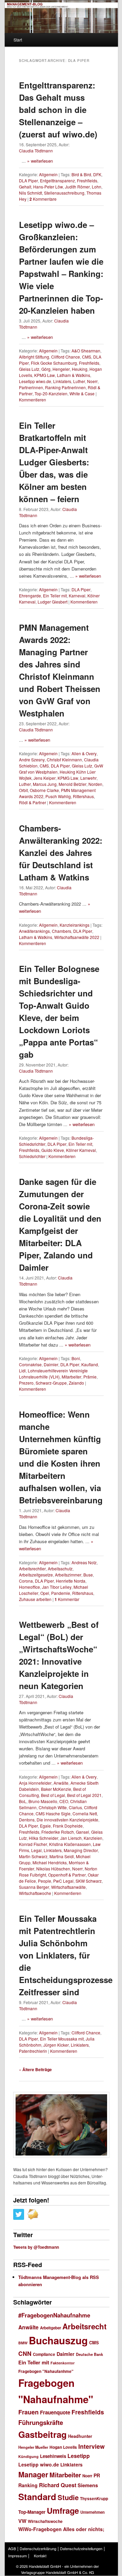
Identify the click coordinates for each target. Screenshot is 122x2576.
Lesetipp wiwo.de (35, 381)
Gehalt (25, 187)
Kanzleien (93, 1838)
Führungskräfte (41, 2422)
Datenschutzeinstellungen (81, 2548)
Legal (36, 1850)
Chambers (62, 931)
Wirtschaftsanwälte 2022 (77, 937)
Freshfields (87, 180)
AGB (12, 2548)
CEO (64, 1801)
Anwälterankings (34, 931)
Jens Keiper (45, 778)
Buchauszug (58, 2340)
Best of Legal (53, 1795)
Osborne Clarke (44, 790)
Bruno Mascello (43, 1801)
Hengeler (61, 369)
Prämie (90, 1377)
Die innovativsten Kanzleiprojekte (67, 1820)
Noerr (92, 381)
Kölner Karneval (81, 1150)
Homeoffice (29, 1587)
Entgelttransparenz (57, 180)
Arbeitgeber (50, 2328)
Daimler (51, 1364)
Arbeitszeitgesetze (36, 1575)
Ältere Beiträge (35, 2069)
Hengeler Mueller (33, 2447)
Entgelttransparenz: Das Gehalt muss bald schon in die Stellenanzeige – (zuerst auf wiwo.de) (58, 110)
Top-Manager (32, 2512)
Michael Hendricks (50, 1862)
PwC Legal (63, 1881)
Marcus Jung (45, 784)
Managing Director (81, 1850)
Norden (95, 784)
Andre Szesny (32, 759)
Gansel (83, 1832)
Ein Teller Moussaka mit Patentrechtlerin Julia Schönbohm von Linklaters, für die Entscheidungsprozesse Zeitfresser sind (66, 1955)
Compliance (44, 2354)
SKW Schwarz (89, 1881)
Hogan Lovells (63, 2447)
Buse (88, 1575)
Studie (68, 2497)
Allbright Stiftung (34, 357)
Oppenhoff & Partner (67, 1875)
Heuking (80, 369)
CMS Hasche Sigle (53, 1813)
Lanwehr (88, 778)
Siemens (88, 2485)
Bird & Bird (81, 174)
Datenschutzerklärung (38, 2548)
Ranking (28, 2485)
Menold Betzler (73, 784)
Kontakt (40, 2556)
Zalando (76, 1383)
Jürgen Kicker (56, 2045)
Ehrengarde (30, 596)
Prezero (26, 1383)
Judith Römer (77, 187)
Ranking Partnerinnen (65, 387)
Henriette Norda (71, 1581)
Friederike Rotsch (58, 1832)
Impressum (17, 2556)
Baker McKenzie (56, 1789)
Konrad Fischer (33, 1844)
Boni (76, 1358)
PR (97, 2475)
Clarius (75, 1807)
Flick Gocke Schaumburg (54, 363)
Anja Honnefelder (35, 1783)
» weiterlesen (40, 161)
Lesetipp (79, 2456)
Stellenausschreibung (64, 193)
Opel (45, 1593)
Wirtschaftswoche (35, 1893)
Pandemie (61, 1593)
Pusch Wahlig (58, 796)
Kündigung (28, 2456)
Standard (37, 2497)
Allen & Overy (84, 753)
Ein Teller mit (55, 596)
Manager (33, 2474)
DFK (97, 174)
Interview (91, 2446)
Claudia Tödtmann (36, 151)
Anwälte (61, 1783)
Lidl (22, 1370)
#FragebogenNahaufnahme (54, 2315)
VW (22, 2521)
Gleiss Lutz (29, 369)
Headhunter (80, 2436)
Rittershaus (83, 796)
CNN (25, 2353)
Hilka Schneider (44, 1838)
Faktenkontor (63, 2363)
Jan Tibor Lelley (57, 1587)
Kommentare (43, 199)
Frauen (28, 2412)
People (45, 1881)
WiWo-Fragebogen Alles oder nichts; (61, 2529)
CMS (87, 357)
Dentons (27, 1820)
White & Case (82, 393)
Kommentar (67, 1599)
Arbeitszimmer (68, 1575)
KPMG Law (45, 375)
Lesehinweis (53, 2456)
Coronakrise (30, 1364)
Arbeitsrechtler (32, 1568)
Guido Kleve (53, 1150)
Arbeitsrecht (84, 2326)
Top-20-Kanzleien (51, 393)
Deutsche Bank (89, 2354)
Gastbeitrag (43, 2434)
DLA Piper (28, 180)
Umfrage (63, 2510)
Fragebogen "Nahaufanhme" (46, 2371)
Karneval (77, 596)
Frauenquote (55, 2412)
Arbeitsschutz (60, 1568)
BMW (23, 2343)
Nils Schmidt (30, 193)
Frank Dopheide (68, 1826)
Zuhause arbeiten (35, 1599)
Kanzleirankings (75, 925)
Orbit (23, 790)
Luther (79, 381)
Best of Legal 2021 (84, 1795)
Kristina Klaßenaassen (70, 1844)
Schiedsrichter (32, 1156)
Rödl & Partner (33, 802)
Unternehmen (93, 2512)
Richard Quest (58, 2485)
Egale (45, 1826)
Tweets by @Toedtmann (36, 2247)
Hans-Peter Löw (48, 187)
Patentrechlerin (33, 2051)
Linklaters (62, 381)
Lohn (97, 187)
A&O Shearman (86, 351)
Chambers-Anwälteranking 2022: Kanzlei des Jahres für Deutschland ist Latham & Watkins (61, 853)
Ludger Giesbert (53, 602)
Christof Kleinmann (64, 759)
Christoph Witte (53, 1807)
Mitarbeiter (72, 1377)
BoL (23, 1801)
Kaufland (90, 1364)
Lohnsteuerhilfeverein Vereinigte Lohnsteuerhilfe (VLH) (53, 1374)
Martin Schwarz (33, 1856)
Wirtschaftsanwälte (68, 1887)
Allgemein (48, 174)
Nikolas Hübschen (53, 1869)
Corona (26, 1581)
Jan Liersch (71, 1838)
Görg (46, 369)
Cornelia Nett (85, 1813)
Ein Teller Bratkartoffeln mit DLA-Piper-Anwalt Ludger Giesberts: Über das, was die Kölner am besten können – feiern (54, 462)
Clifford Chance (66, 357)
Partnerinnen (31, 387)
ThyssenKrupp (94, 2499)
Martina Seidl (62, 1856)
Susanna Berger (34, 1887)
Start (18, 40)
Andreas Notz (84, 1562)
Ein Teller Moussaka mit (62, 2039)
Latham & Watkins (74, 375)
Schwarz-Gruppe (51, 1383)
